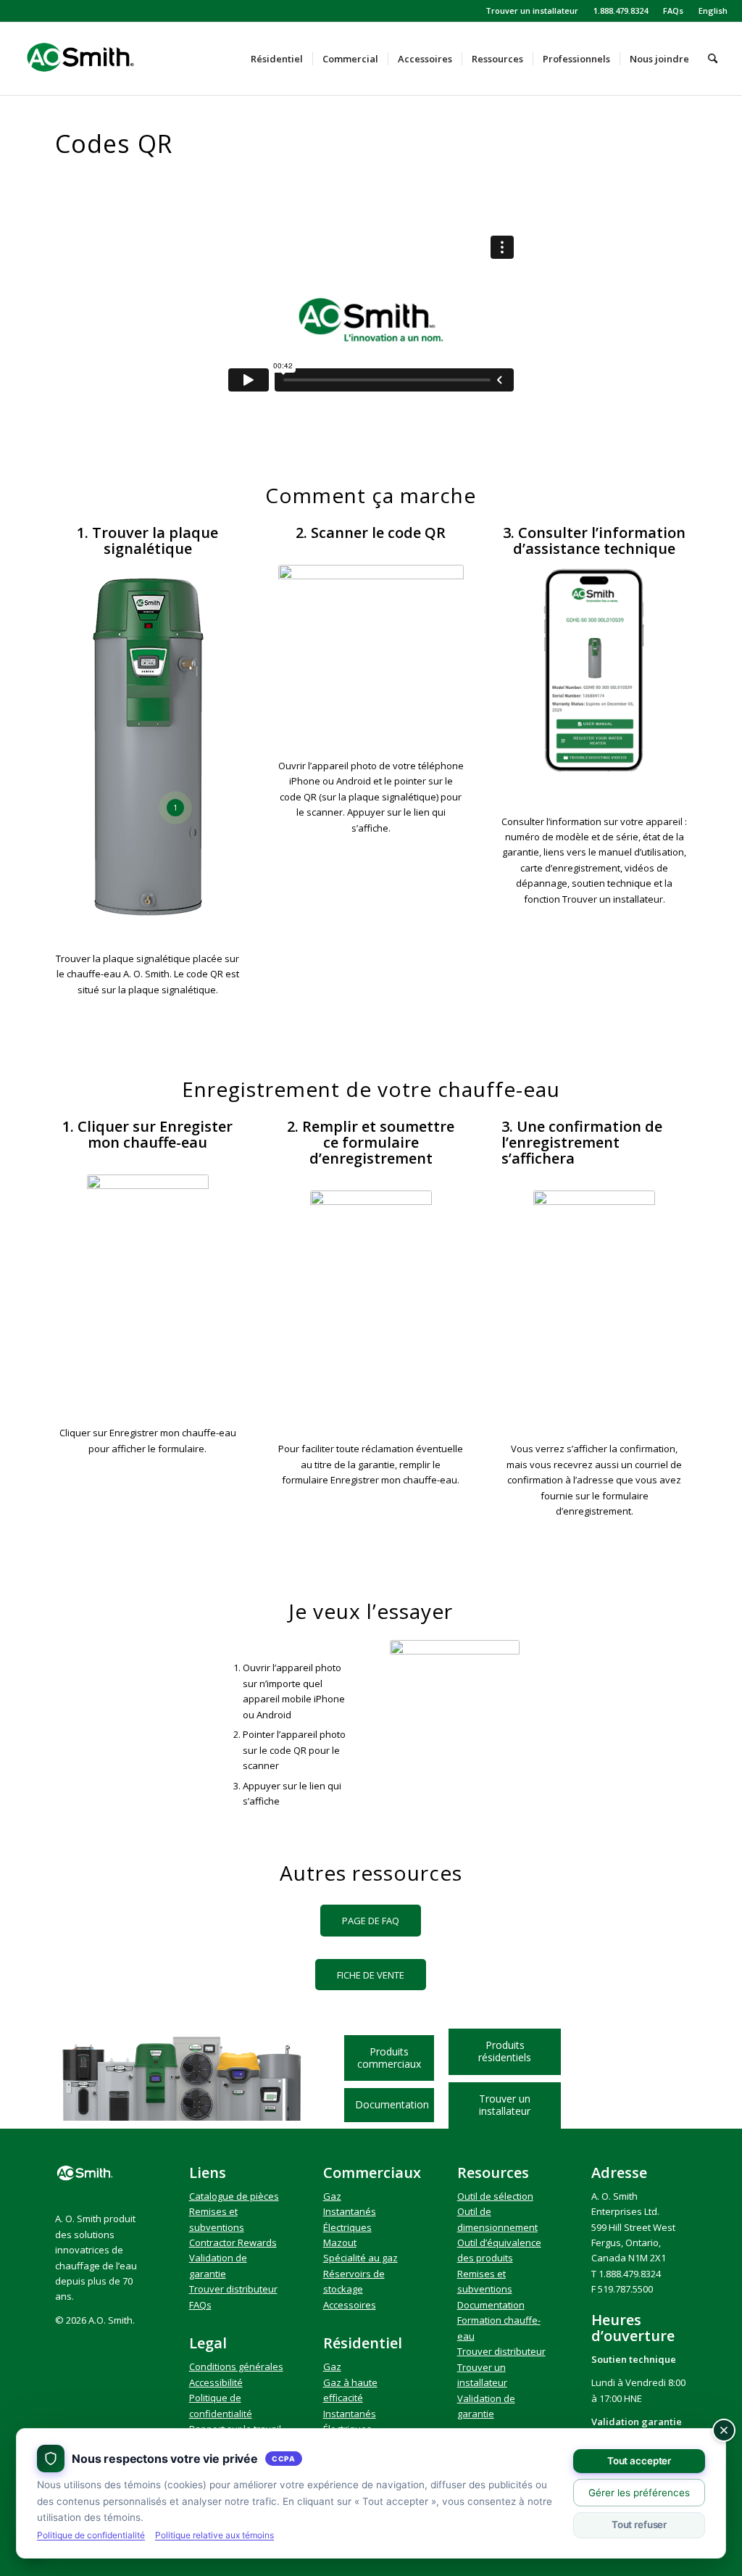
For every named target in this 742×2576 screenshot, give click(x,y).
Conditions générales (236, 2366)
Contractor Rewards (233, 2242)
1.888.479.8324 (621, 11)
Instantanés (350, 2211)
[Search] (713, 59)
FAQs (673, 11)
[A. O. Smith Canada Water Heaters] (105, 59)
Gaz (332, 2196)
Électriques (347, 2227)
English (713, 11)
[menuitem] (532, 11)
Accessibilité (216, 2382)
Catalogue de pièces (234, 2196)
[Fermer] (724, 2430)
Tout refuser (639, 2525)
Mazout (340, 2242)
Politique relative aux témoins (214, 2535)
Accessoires (350, 2305)
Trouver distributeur (233, 2289)
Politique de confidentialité (91, 2535)
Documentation (491, 2305)
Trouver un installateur (532, 11)
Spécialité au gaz (360, 2258)
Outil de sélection (495, 2196)
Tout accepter (639, 2461)
